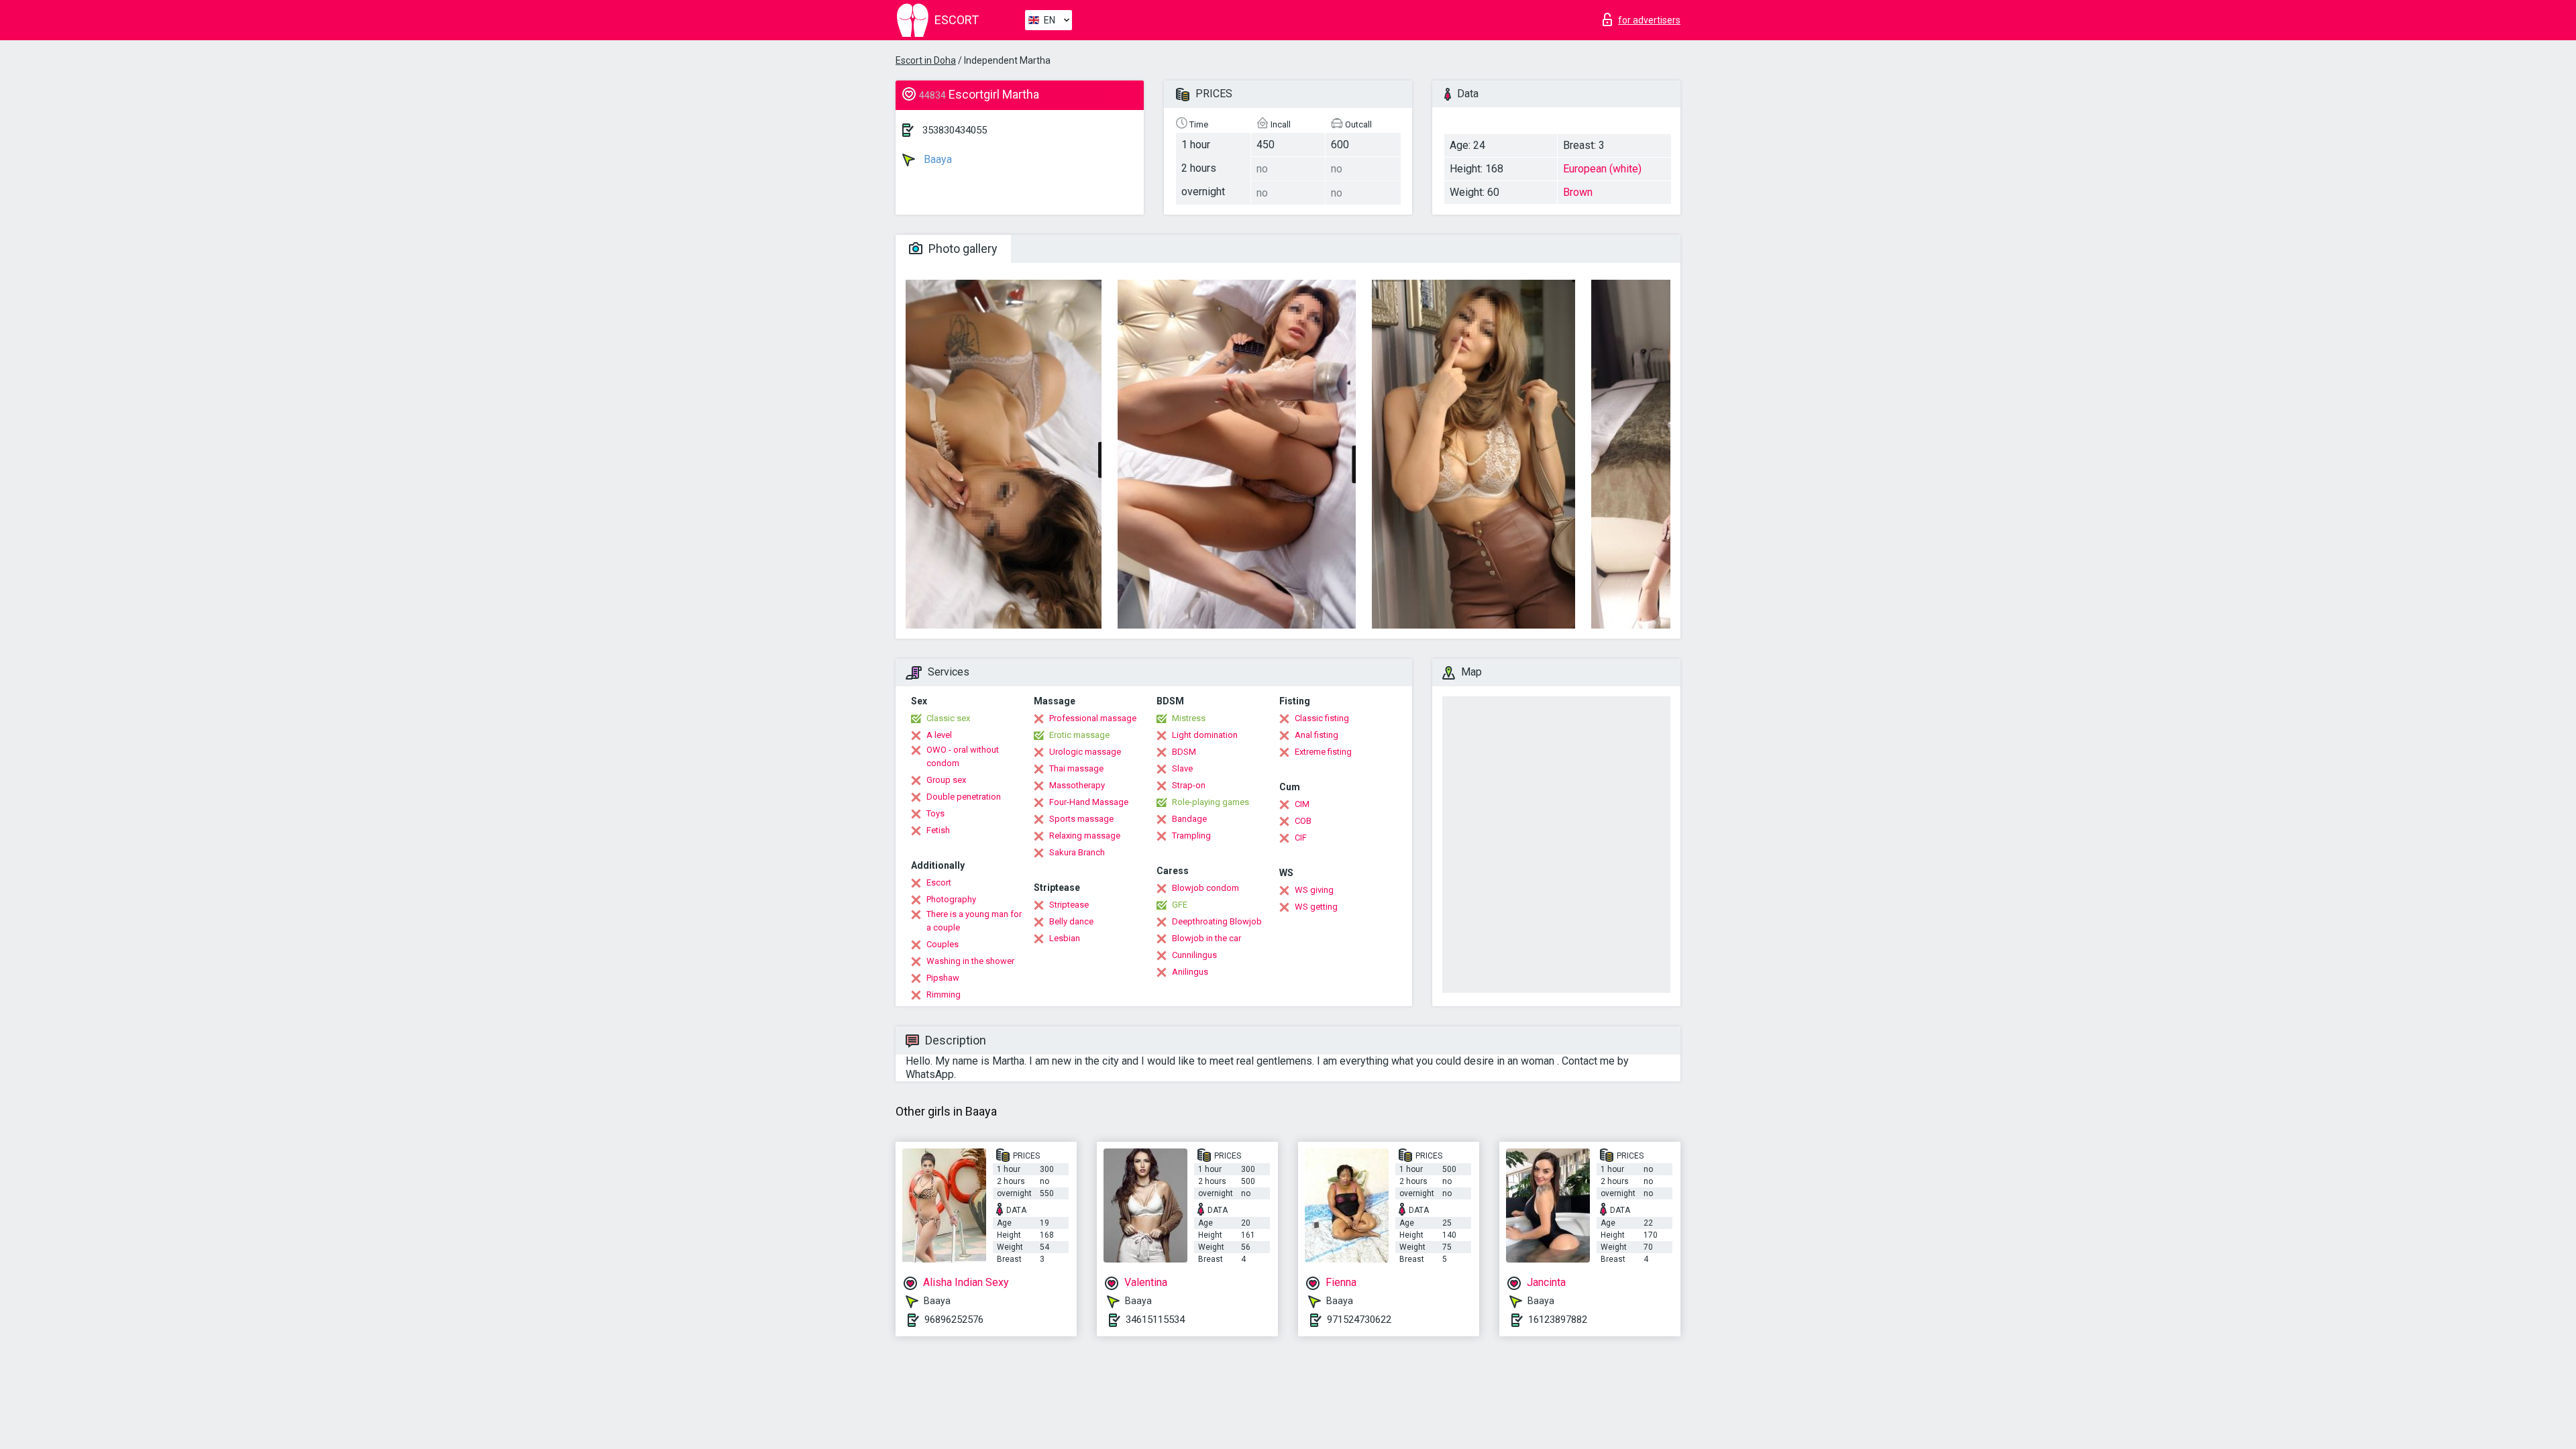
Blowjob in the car (1206, 938)
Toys (935, 813)
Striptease (1069, 905)
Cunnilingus (1194, 955)
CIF (1301, 838)
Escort (939, 882)
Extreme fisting (1323, 752)
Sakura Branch (1077, 852)
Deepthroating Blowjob (1217, 921)
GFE (1180, 905)
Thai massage (1076, 768)
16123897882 (1558, 1320)
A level (939, 735)
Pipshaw (943, 978)
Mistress (1189, 718)
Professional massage (1093, 718)
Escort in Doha (926, 60)
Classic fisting (1322, 718)
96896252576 (954, 1320)
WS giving (1314, 890)
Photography (951, 899)
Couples (943, 944)
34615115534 (1155, 1320)
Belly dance (1071, 921)
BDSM (1184, 752)
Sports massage (1081, 819)
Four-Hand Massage (1089, 802)
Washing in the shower (970, 961)
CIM (1302, 804)
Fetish (938, 830)
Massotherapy (1077, 785)
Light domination (1205, 735)
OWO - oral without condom (963, 756)
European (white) (1602, 169)
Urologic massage (1085, 752)
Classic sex (948, 718)
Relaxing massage (1085, 836)
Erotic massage (1079, 735)
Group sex (946, 780)
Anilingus (1190, 972)
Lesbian (1065, 938)
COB (1303, 821)
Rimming (944, 995)
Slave (1182, 768)
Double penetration (964, 797)
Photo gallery (962, 249)
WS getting (1316, 907)
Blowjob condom (1205, 888)
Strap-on (1189, 785)
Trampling (1191, 836)
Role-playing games (1211, 802)
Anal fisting (1317, 735)
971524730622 (1359, 1320)
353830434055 (955, 130)
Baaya (936, 159)
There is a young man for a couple (974, 921)
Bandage (1189, 819)
